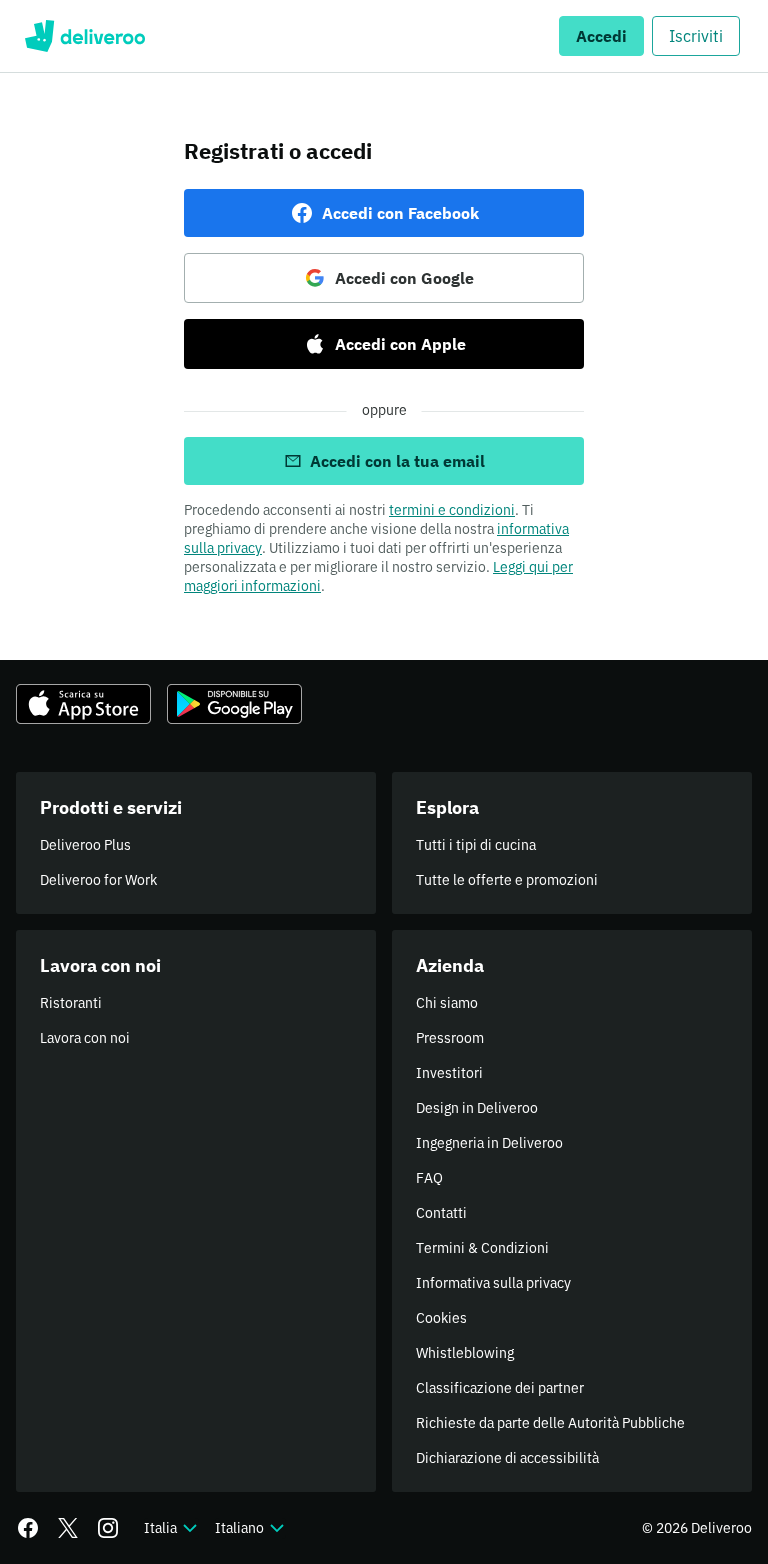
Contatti (441, 1213)
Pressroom (450, 1038)
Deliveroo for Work (98, 880)
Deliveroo (84, 36)
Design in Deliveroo (477, 1108)
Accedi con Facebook (400, 213)
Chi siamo (447, 1003)
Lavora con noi (85, 1038)
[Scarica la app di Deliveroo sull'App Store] (83, 704)
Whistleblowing (465, 1353)
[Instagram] (108, 1528)
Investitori (449, 1073)
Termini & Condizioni (482, 1248)
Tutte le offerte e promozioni (507, 880)
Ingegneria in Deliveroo (489, 1143)
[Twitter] (68, 1528)
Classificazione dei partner (500, 1388)
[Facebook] (28, 1528)
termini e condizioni (452, 510)
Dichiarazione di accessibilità (507, 1458)
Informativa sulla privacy (493, 1283)
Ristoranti (71, 1003)
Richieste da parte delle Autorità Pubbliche (550, 1423)
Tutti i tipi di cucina (476, 845)
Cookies (441, 1318)
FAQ (429, 1178)
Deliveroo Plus (85, 845)
